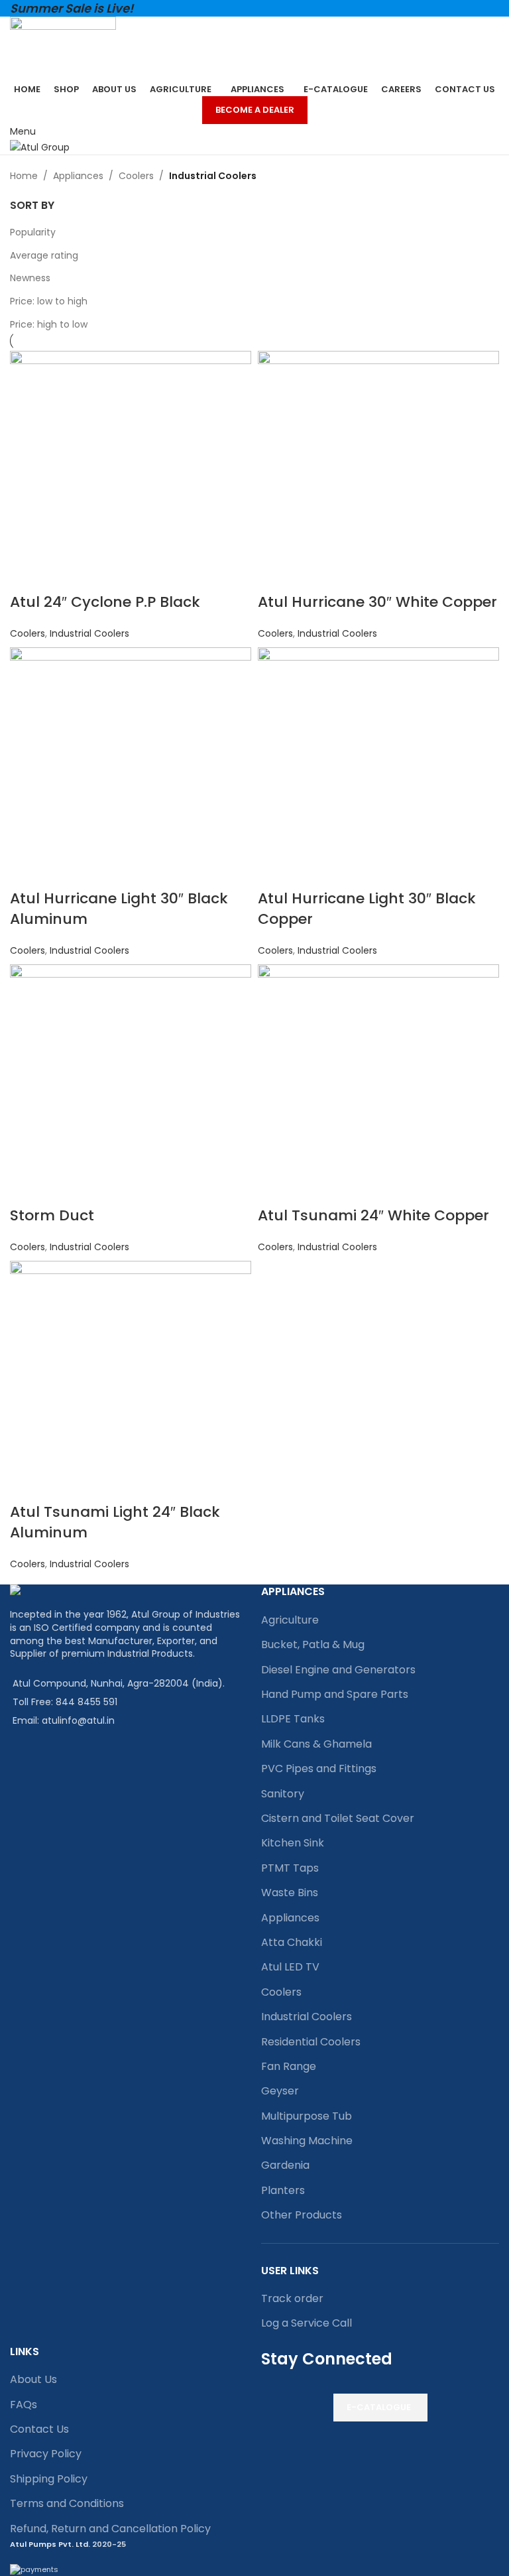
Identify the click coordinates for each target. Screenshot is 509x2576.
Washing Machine (307, 2141)
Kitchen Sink (293, 1843)
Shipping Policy (49, 2479)
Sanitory (283, 1794)
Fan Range (289, 2066)
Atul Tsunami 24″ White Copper (373, 1215)
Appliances (78, 176)
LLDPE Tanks (293, 1719)
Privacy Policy (46, 2454)
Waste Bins (290, 1893)
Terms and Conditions (67, 2503)
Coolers (136, 176)
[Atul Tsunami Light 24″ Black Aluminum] (131, 1381)
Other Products (302, 2215)
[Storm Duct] (131, 1084)
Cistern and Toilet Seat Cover (338, 1818)
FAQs (24, 2405)
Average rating (44, 255)
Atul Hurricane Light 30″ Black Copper (367, 909)
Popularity (33, 232)
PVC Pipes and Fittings (319, 1769)
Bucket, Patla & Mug (313, 1644)
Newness (30, 278)
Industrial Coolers (89, 633)
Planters (283, 2190)
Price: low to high (49, 301)
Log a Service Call (307, 2323)
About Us (33, 2379)
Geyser (280, 2091)
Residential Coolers (311, 2042)
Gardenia (285, 2165)
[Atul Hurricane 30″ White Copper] (378, 471)
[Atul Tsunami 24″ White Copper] (378, 1084)
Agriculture (290, 1620)
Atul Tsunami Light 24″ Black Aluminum (115, 1522)
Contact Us (39, 2429)
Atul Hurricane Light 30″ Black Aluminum (119, 909)
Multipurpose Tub (307, 2116)
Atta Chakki (292, 1942)
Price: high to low (49, 324)
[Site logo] (63, 48)
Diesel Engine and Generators (338, 1670)
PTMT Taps (290, 1868)
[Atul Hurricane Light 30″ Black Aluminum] (131, 767)
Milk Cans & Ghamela (316, 1744)
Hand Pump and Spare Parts (335, 1694)
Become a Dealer (255, 110)
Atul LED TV (290, 1967)
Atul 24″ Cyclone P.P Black (105, 602)
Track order (292, 2298)
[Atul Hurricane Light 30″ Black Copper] (378, 767)
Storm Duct (52, 1215)
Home (24, 176)
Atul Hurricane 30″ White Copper (377, 602)
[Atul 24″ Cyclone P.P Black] (131, 471)
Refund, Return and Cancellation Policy (110, 2529)
